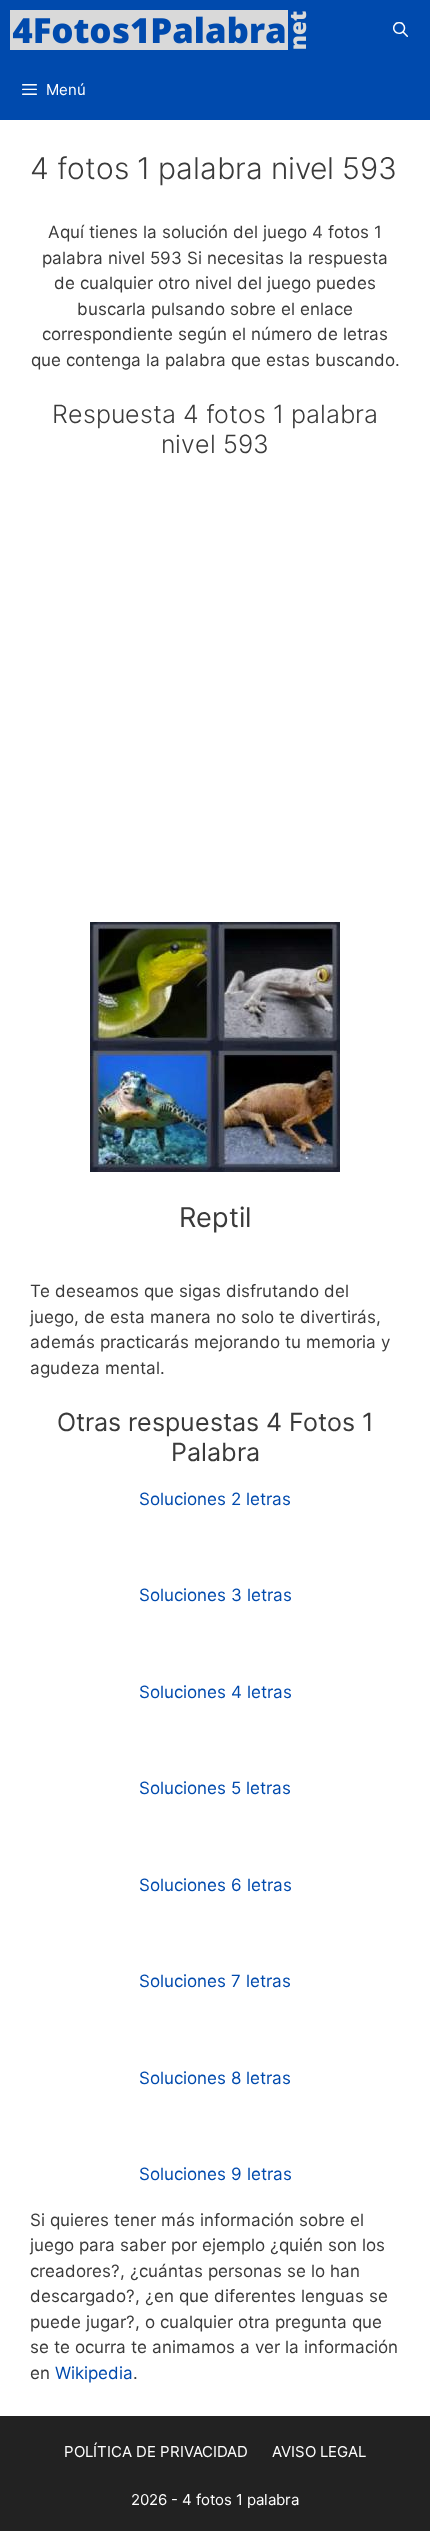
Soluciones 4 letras (215, 1692)
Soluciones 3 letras (215, 1595)
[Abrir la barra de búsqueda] (400, 30)
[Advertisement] (215, 699)
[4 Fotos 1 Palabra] (165, 30)
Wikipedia (94, 2373)
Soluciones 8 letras (215, 2078)
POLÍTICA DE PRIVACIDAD (156, 2451)
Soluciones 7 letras (215, 1981)
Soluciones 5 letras (215, 1788)
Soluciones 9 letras (215, 2174)
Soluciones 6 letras (215, 1885)
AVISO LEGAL (319, 2451)
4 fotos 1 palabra (240, 2499)
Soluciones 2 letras (215, 1499)
